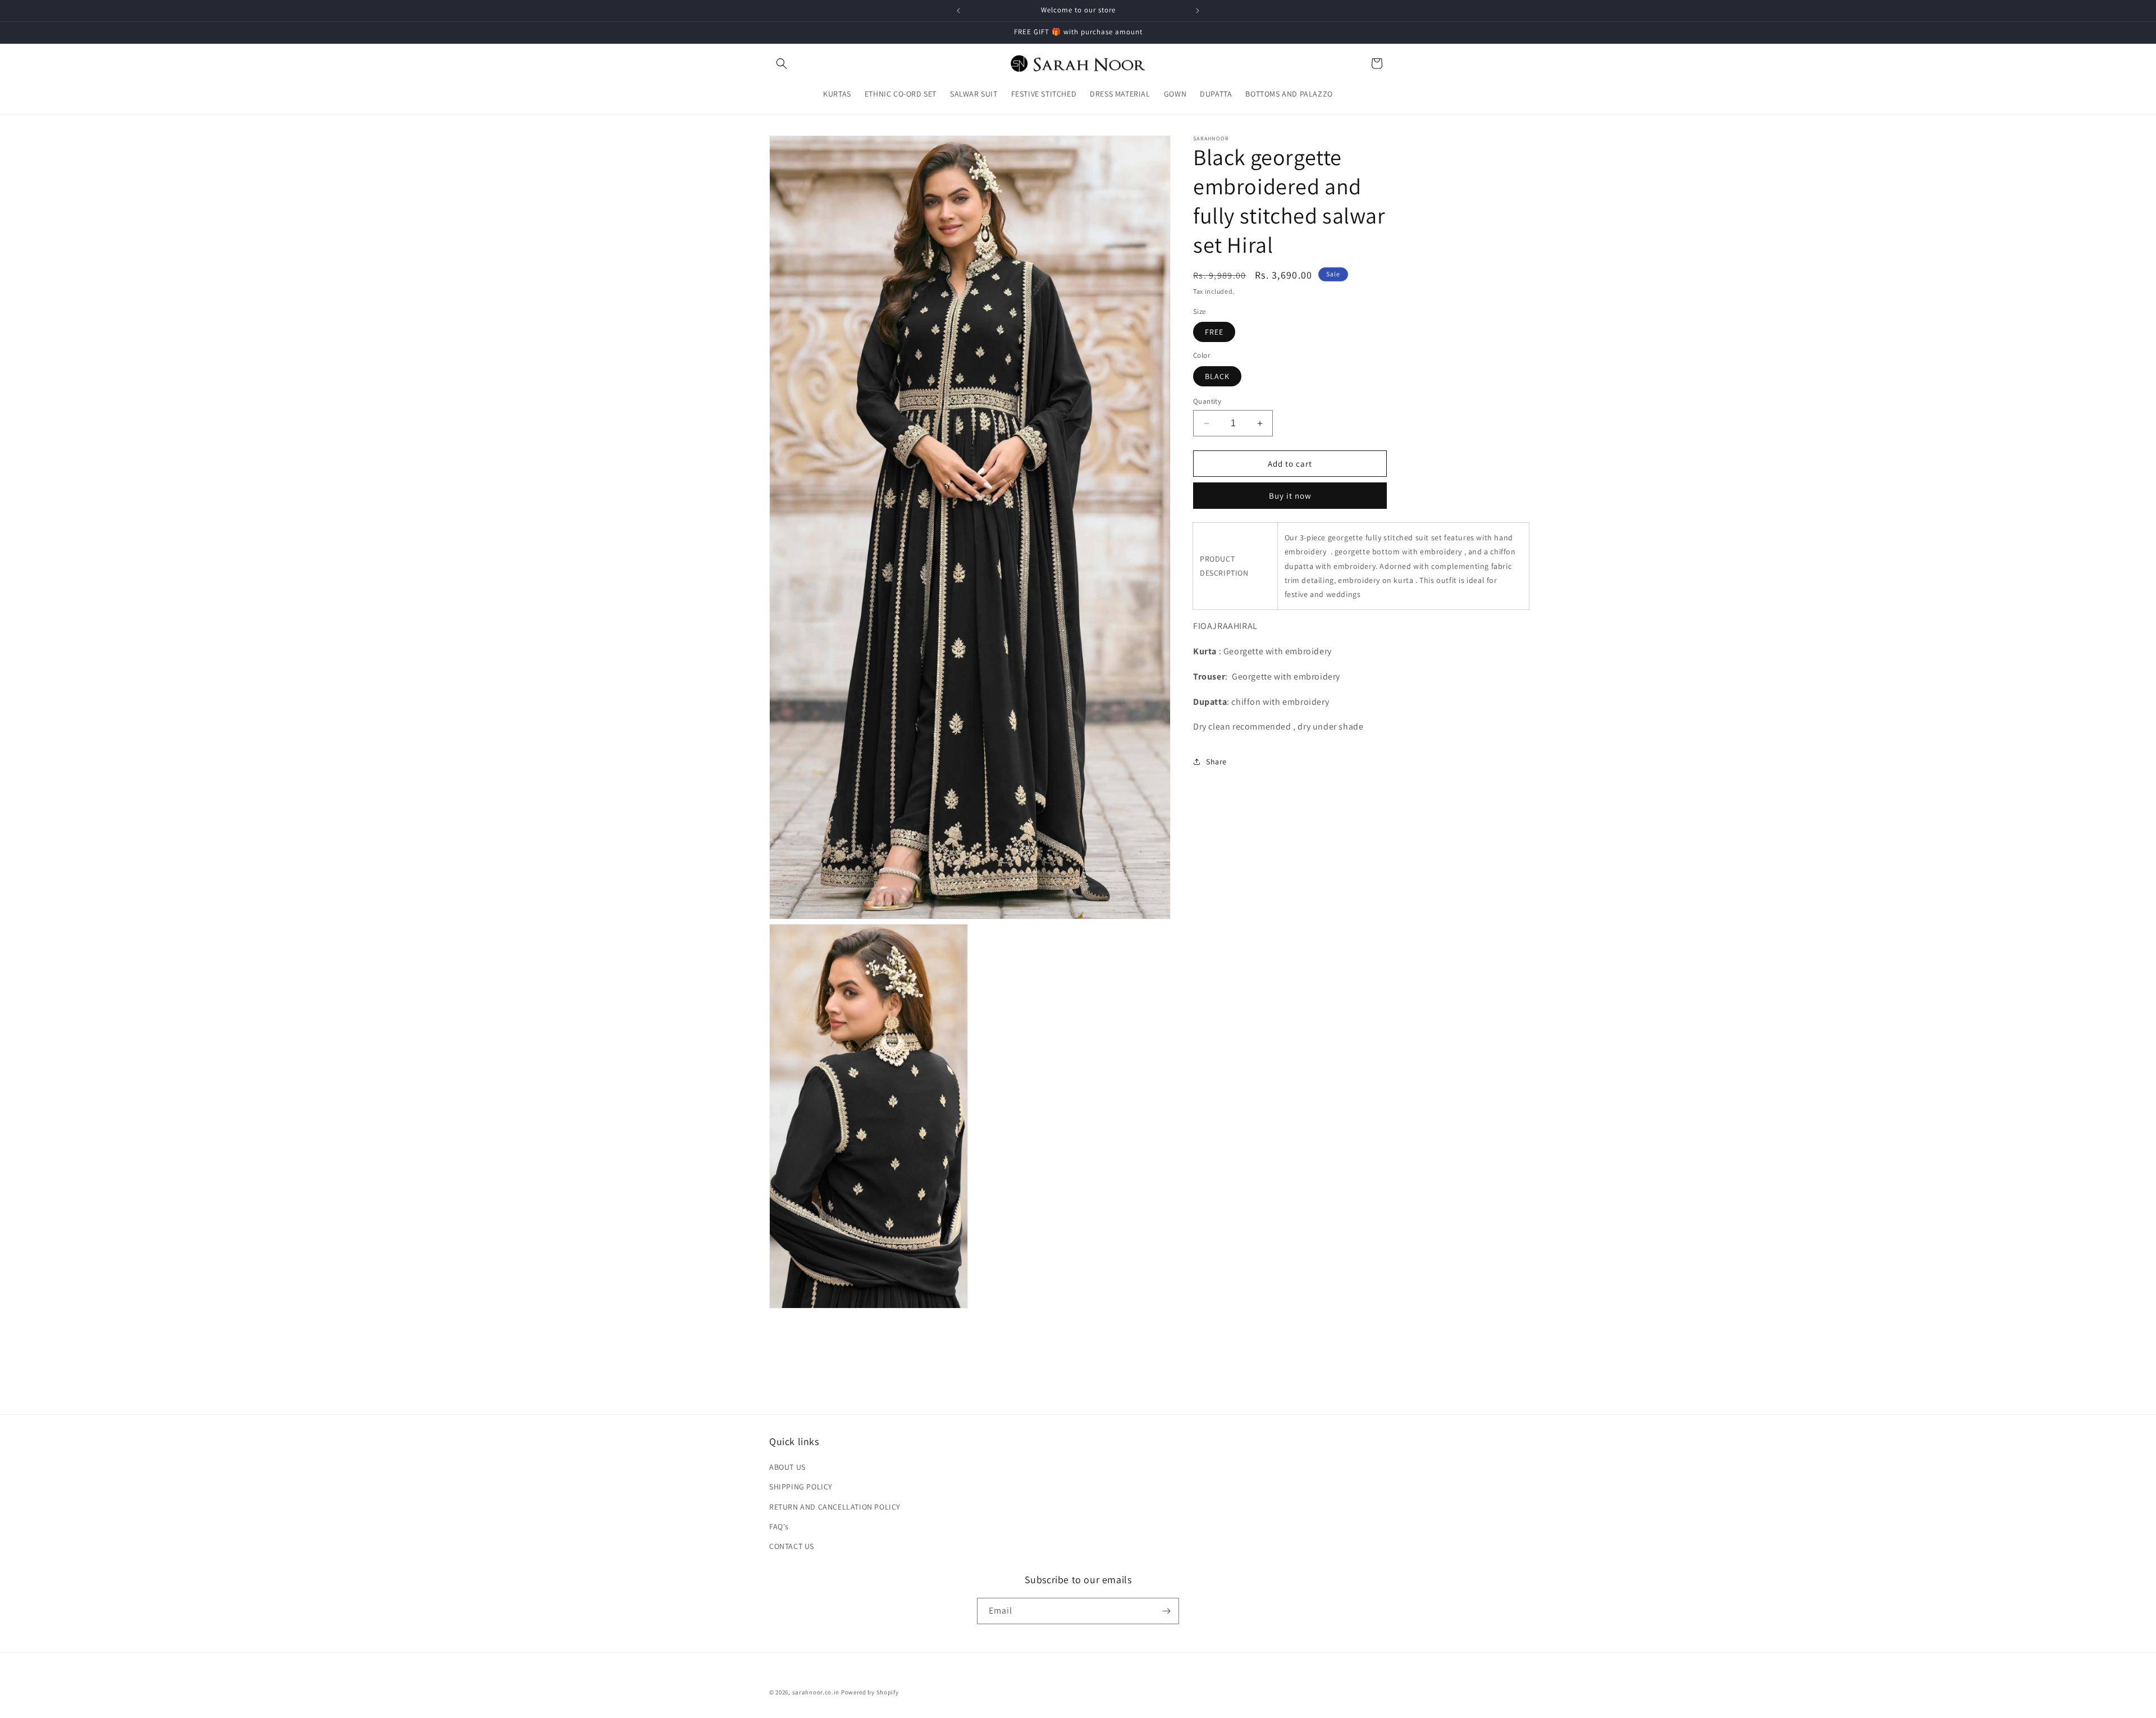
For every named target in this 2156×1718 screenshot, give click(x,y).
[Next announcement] (1198, 11)
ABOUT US (787, 1467)
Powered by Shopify (870, 1692)
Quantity (1207, 401)
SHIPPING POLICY (801, 1487)
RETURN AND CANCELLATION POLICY (835, 1507)
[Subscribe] (1166, 1611)
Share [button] (1216, 762)
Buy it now (1290, 496)
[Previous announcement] (958, 11)
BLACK (1217, 376)
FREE (1214, 332)
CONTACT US (792, 1546)
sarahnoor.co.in (816, 1692)
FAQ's (779, 1526)
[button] (782, 63)
